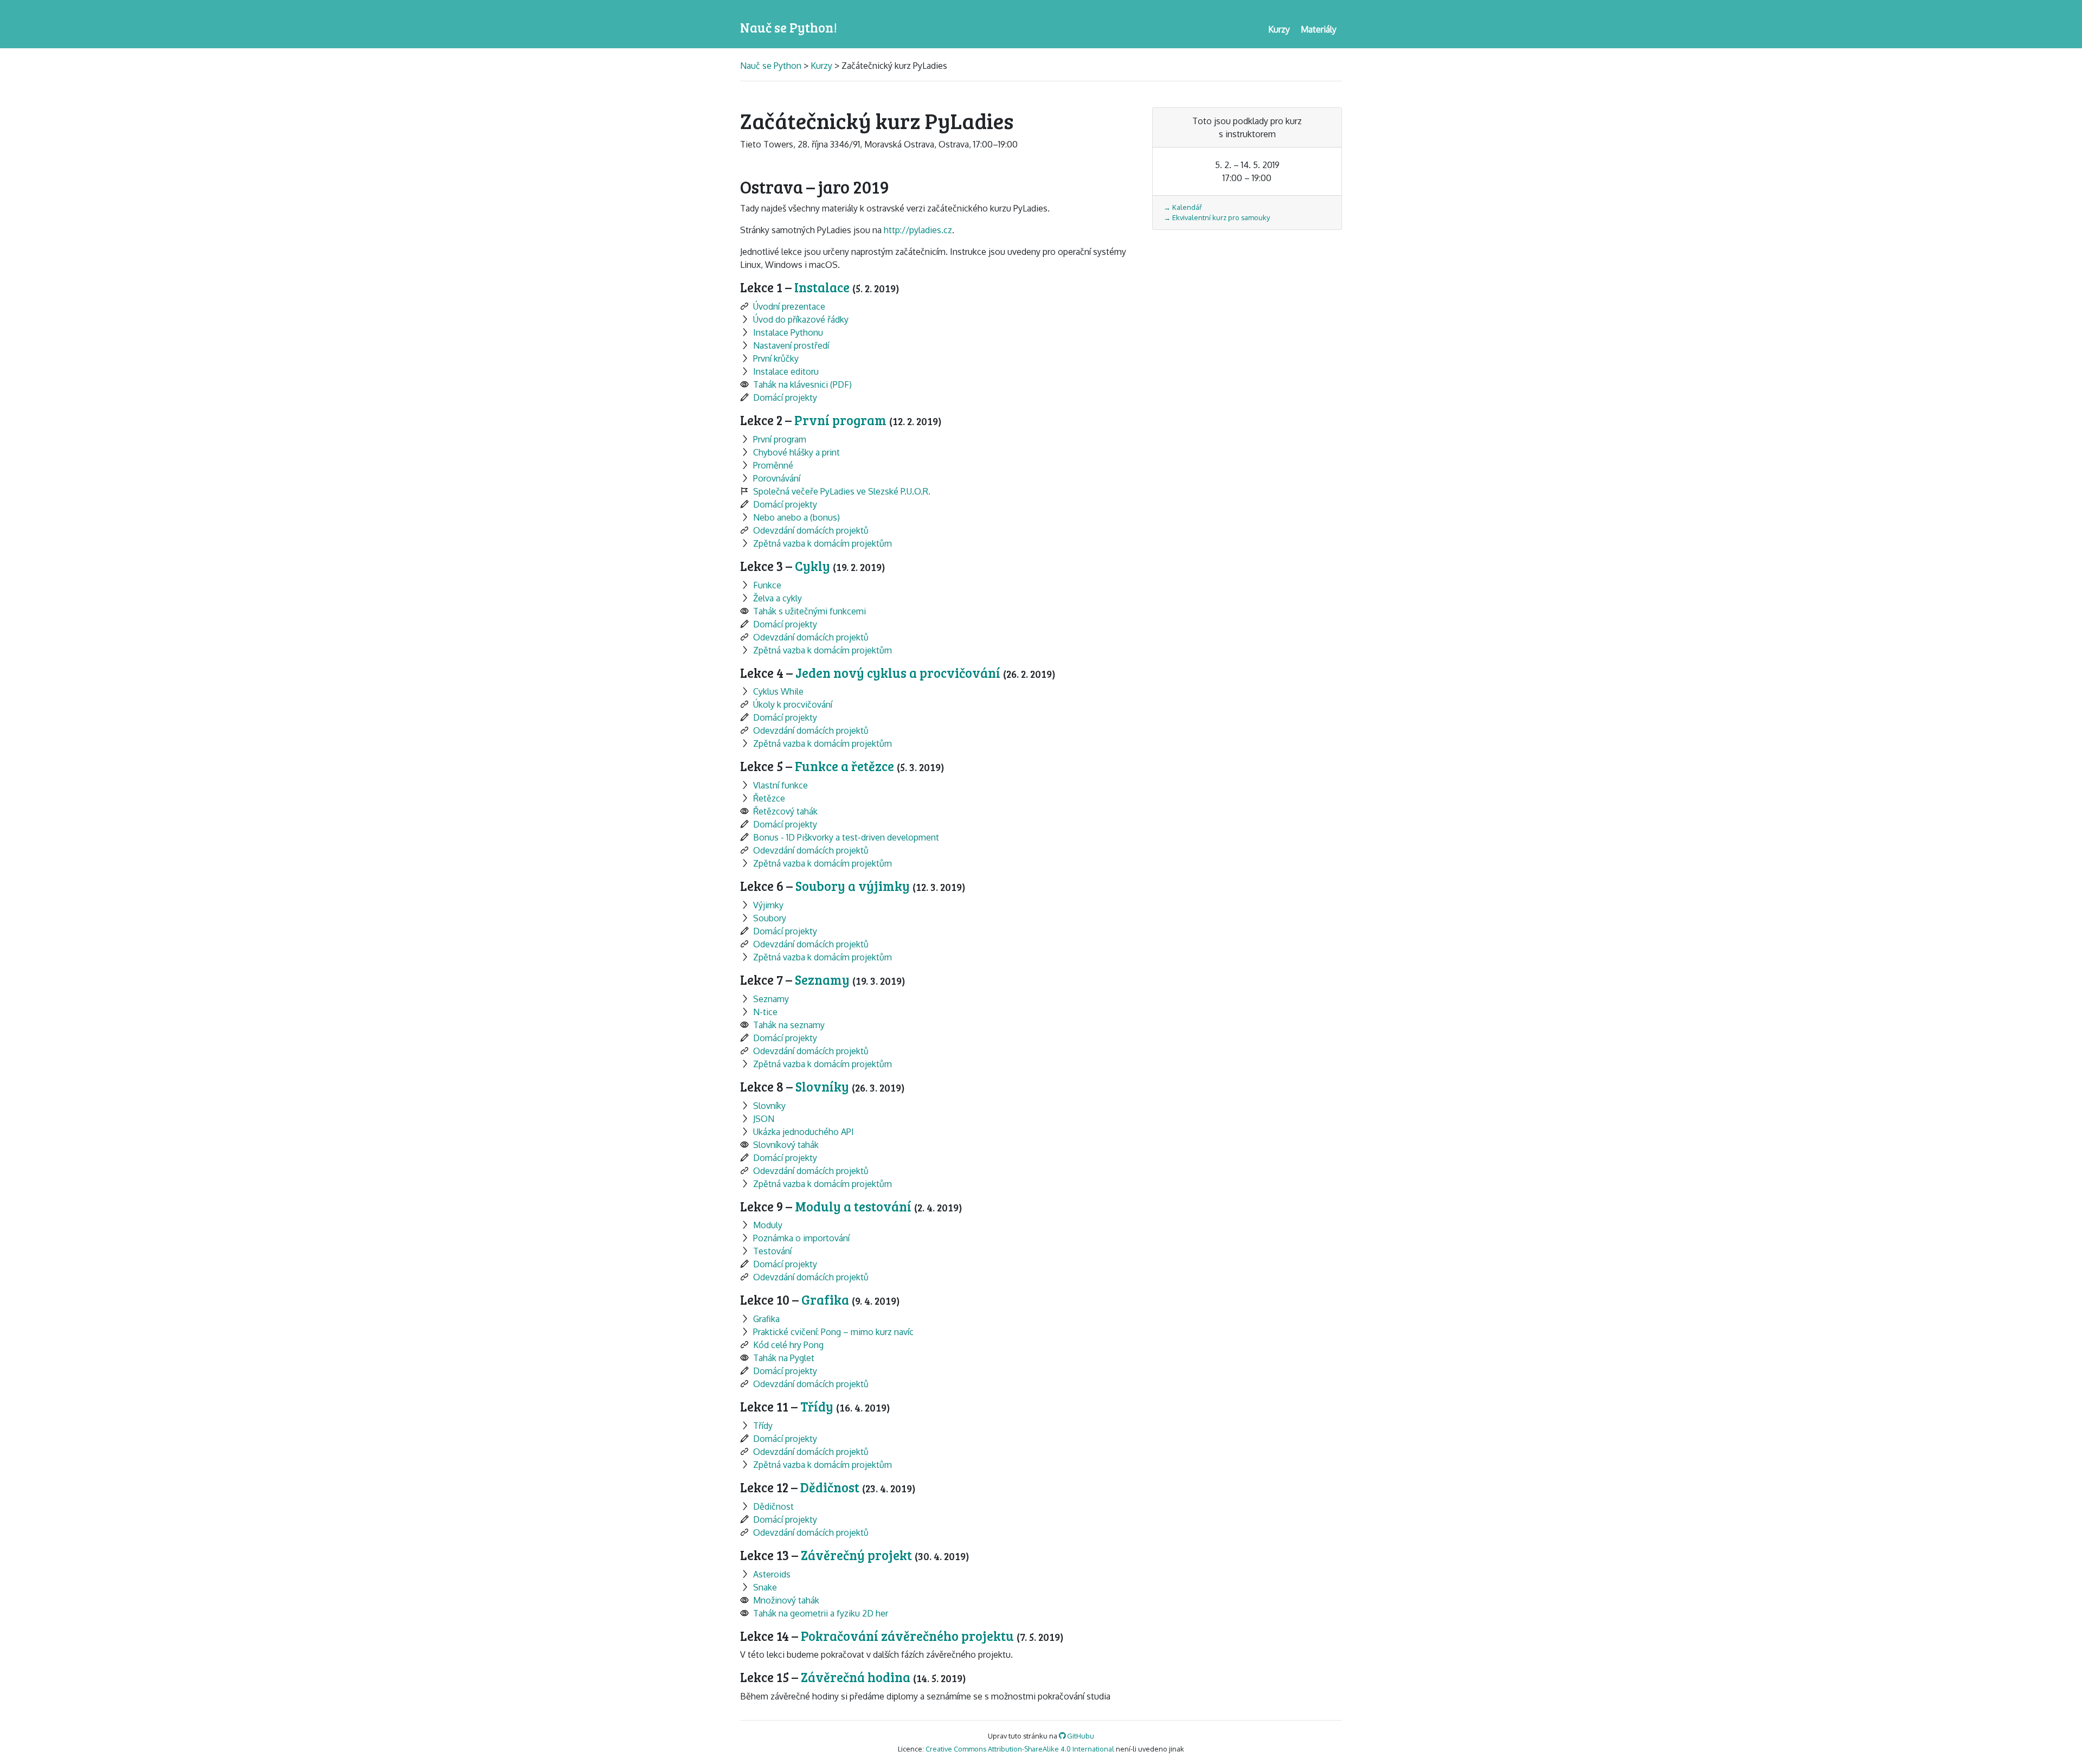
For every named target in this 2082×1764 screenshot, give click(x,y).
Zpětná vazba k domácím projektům (822, 543)
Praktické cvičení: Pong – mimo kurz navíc (833, 1332)
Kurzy (821, 66)
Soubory (770, 918)
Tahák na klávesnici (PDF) (802, 384)
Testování (772, 1251)
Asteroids (772, 1574)
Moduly (768, 1225)
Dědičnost (831, 1487)
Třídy (818, 1406)
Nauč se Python (772, 66)
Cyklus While (778, 691)
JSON (764, 1119)
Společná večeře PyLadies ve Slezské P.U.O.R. (842, 491)
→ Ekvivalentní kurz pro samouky (1217, 217)
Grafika (827, 1300)
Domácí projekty (785, 397)
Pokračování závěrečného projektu (909, 1636)
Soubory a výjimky (854, 886)
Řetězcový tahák (785, 811)
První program (842, 420)
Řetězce (769, 798)
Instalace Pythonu (788, 332)
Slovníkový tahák (786, 1145)
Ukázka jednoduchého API (804, 1132)
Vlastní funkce (780, 785)
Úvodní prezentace (789, 306)
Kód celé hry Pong (788, 1345)
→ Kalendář (1183, 207)
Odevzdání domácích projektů (811, 530)
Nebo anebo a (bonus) (796, 517)
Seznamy (824, 980)
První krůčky (776, 358)
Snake (765, 1587)
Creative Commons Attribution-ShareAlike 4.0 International (1020, 1749)
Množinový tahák (786, 1600)
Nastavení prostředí (791, 345)
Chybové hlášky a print (796, 452)
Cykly (814, 566)
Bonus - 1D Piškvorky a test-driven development (846, 837)
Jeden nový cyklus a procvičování (899, 673)
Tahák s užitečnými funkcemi (809, 611)
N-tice (765, 1012)
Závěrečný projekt (858, 1555)
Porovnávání (777, 478)
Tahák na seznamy (789, 1025)
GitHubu (1080, 1736)
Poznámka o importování (801, 1238)
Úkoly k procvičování (793, 704)
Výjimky (768, 905)
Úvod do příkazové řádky (801, 319)
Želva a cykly (777, 598)
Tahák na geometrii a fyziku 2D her (821, 1613)
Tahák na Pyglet (784, 1358)
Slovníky (824, 1086)
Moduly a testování (854, 1206)
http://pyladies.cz (918, 230)
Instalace (823, 287)
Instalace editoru (786, 371)
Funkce (767, 585)
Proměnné (773, 465)
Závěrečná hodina (857, 1677)
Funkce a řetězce (846, 766)
